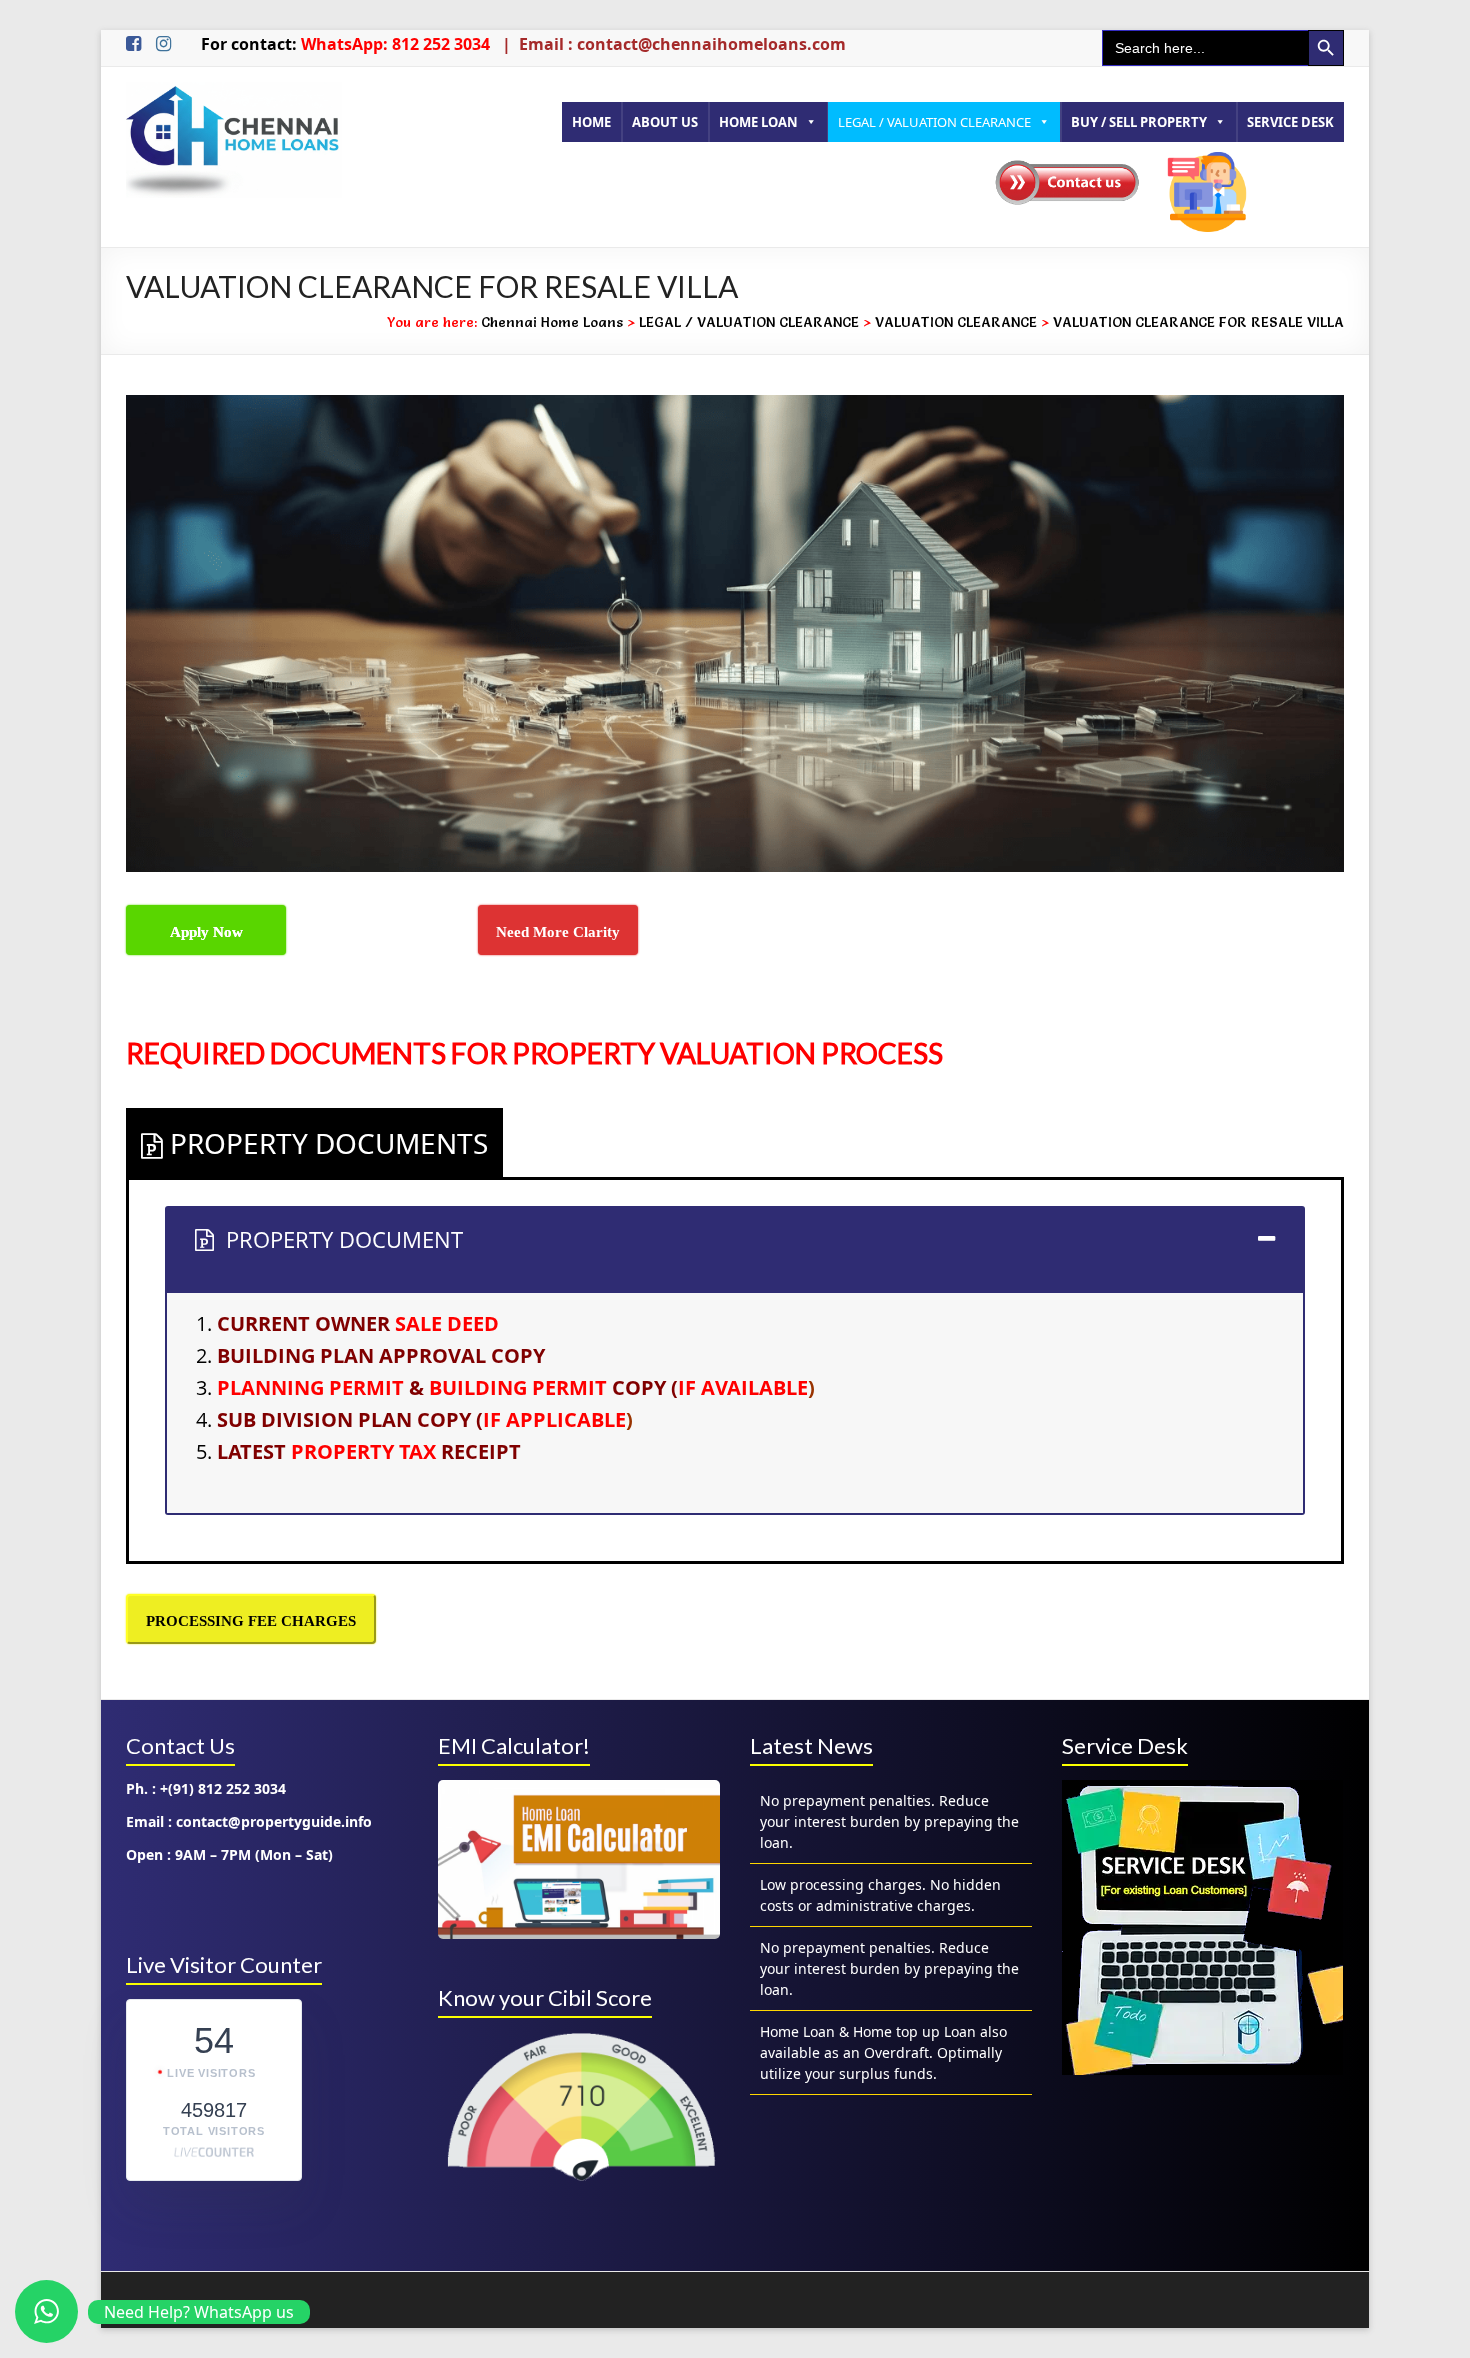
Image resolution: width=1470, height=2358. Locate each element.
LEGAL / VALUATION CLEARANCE (934, 122)
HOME (591, 122)
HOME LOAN (758, 122)
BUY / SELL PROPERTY (1139, 122)
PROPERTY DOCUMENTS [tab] (329, 1143)
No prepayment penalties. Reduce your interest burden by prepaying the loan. (889, 1884)
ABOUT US (665, 122)
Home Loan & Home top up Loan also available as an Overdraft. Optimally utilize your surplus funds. (883, 1968)
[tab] (735, 1248)
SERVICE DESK (1290, 122)
